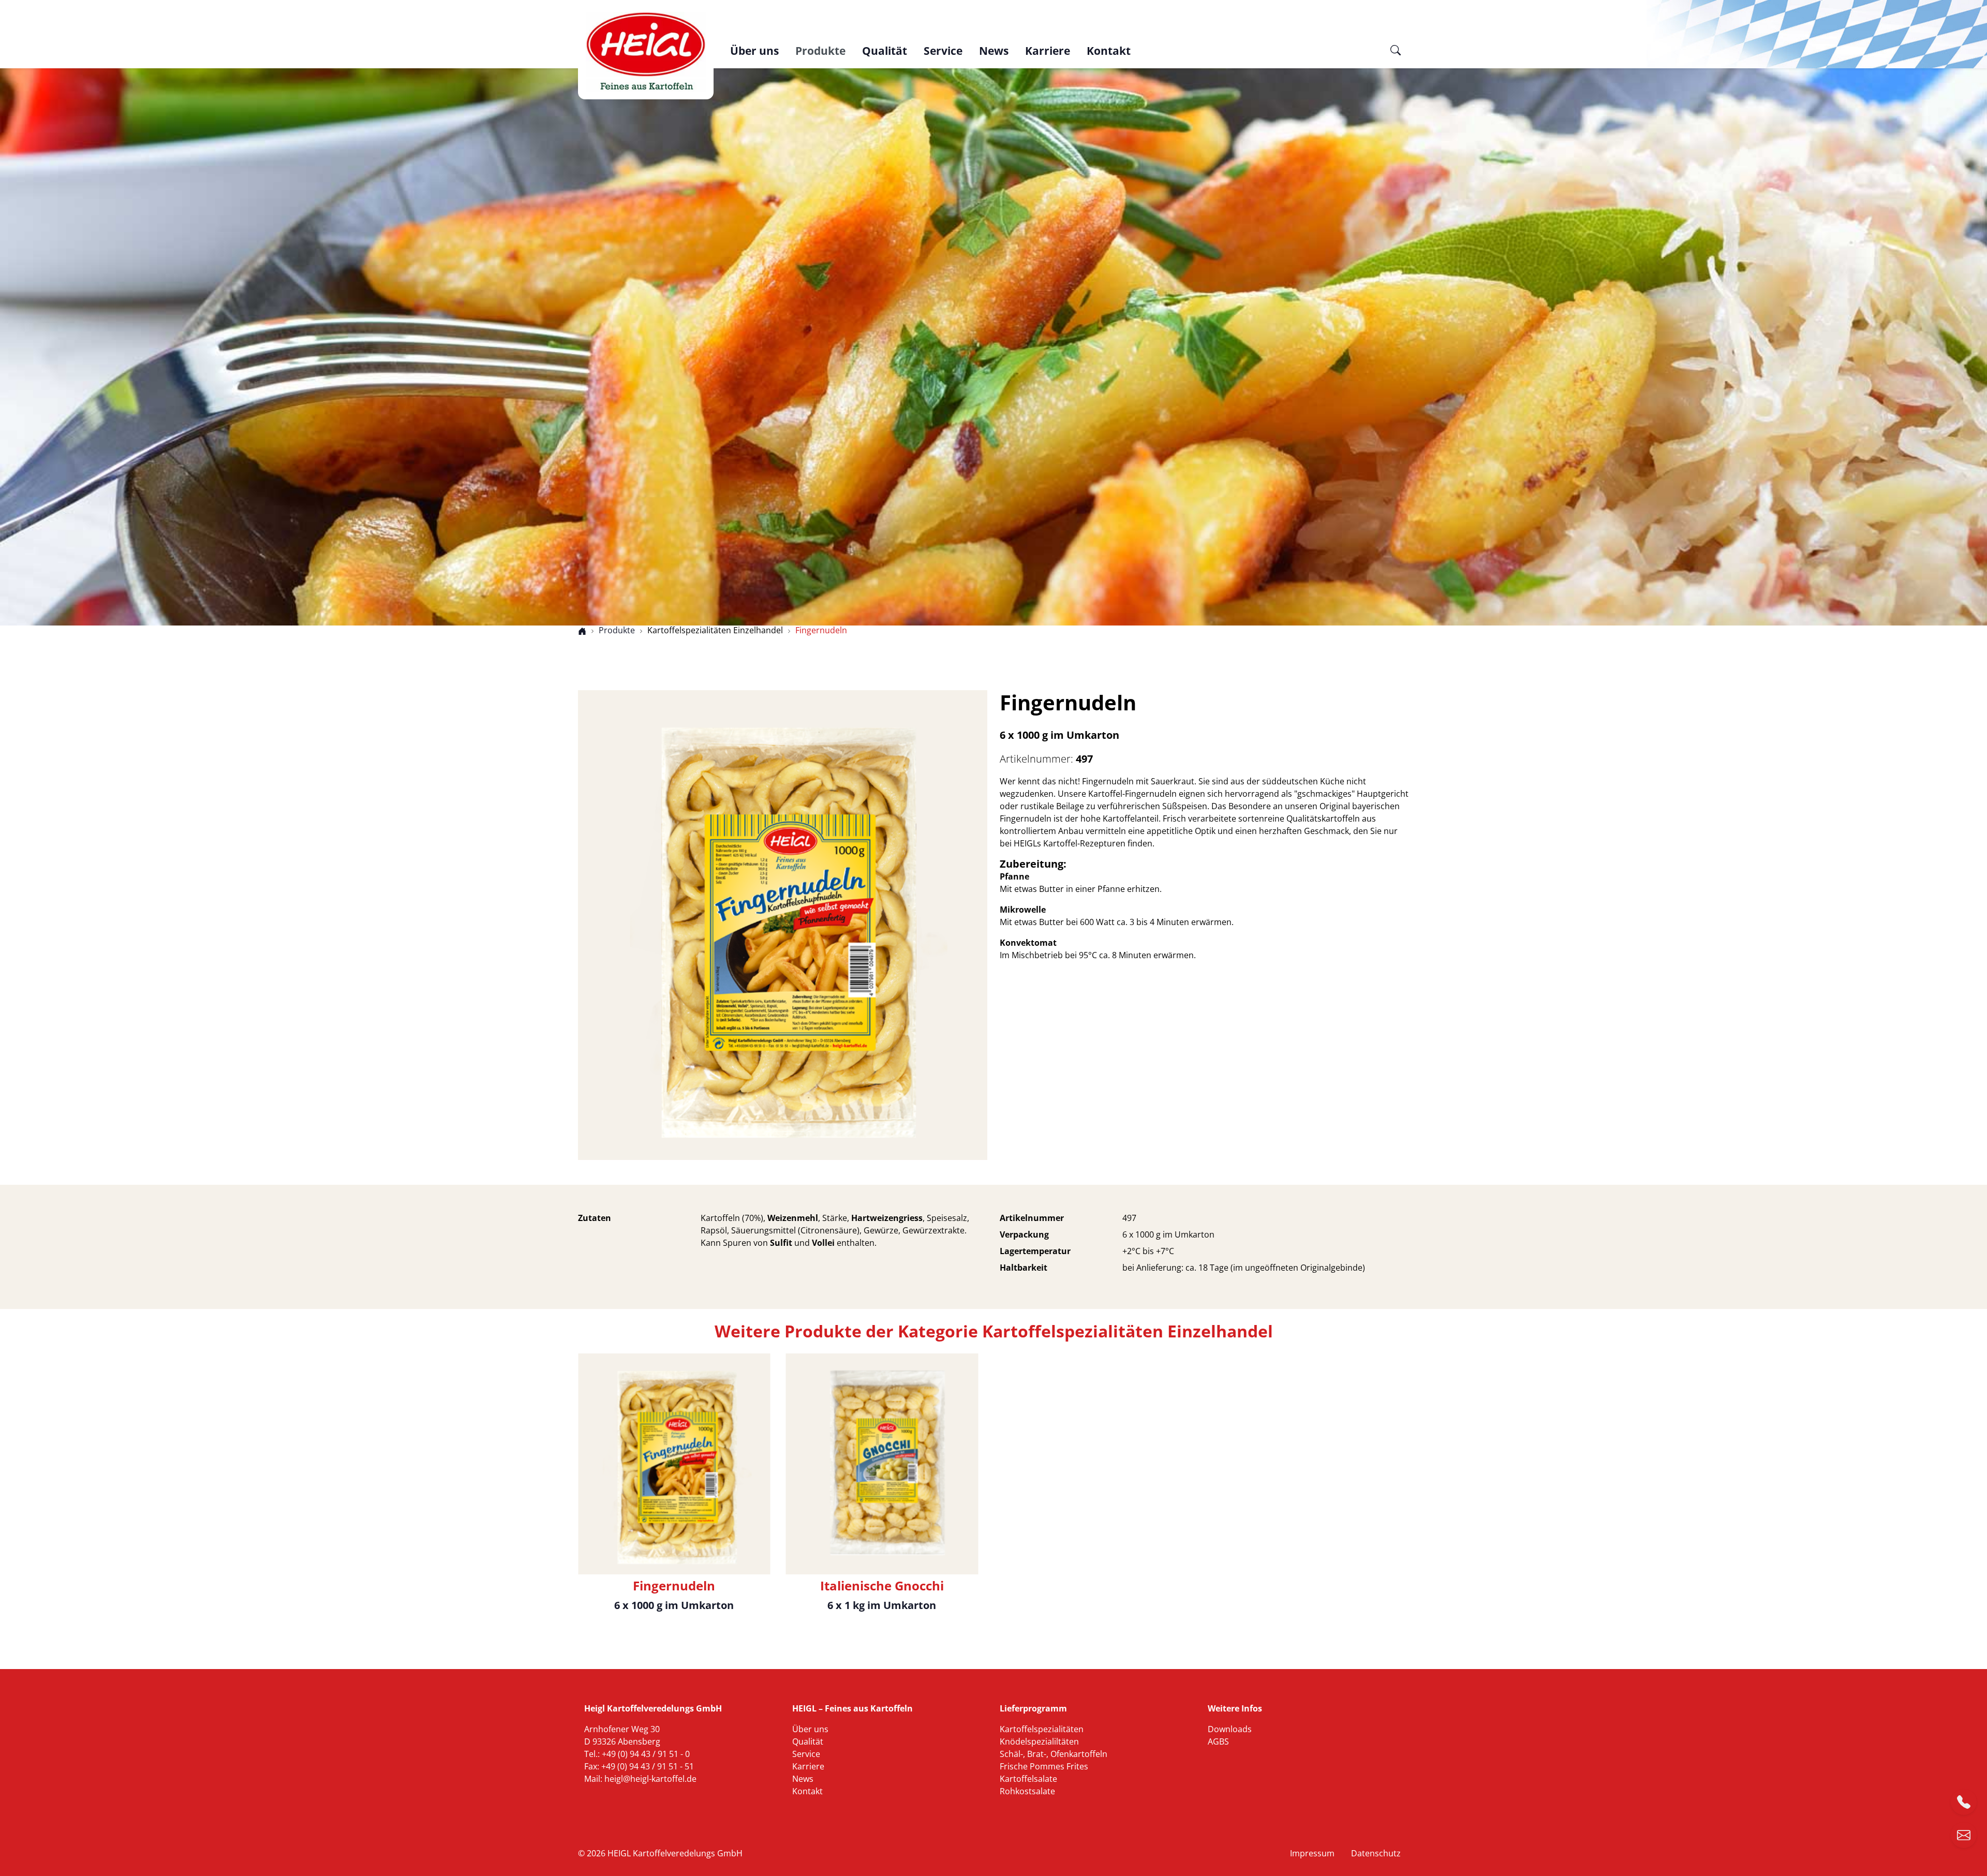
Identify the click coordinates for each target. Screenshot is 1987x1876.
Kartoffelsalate (1028, 1779)
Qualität (885, 51)
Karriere (1048, 51)
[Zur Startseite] (646, 52)
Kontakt (1109, 51)
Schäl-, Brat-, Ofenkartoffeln (1054, 1754)
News (994, 51)
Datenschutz (1376, 1853)
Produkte (820, 51)
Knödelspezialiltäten (1039, 1741)
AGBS (1218, 1741)
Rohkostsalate (1027, 1791)
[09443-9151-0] (1964, 1802)
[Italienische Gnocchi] (882, 1463)
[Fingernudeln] (783, 924)
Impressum (1312, 1853)
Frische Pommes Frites (1044, 1766)
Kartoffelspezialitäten (1042, 1729)
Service (943, 51)
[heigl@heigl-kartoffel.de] (1964, 1835)
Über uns (754, 51)
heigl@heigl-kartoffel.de (650, 1779)
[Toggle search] (1396, 55)
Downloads (1230, 1729)
